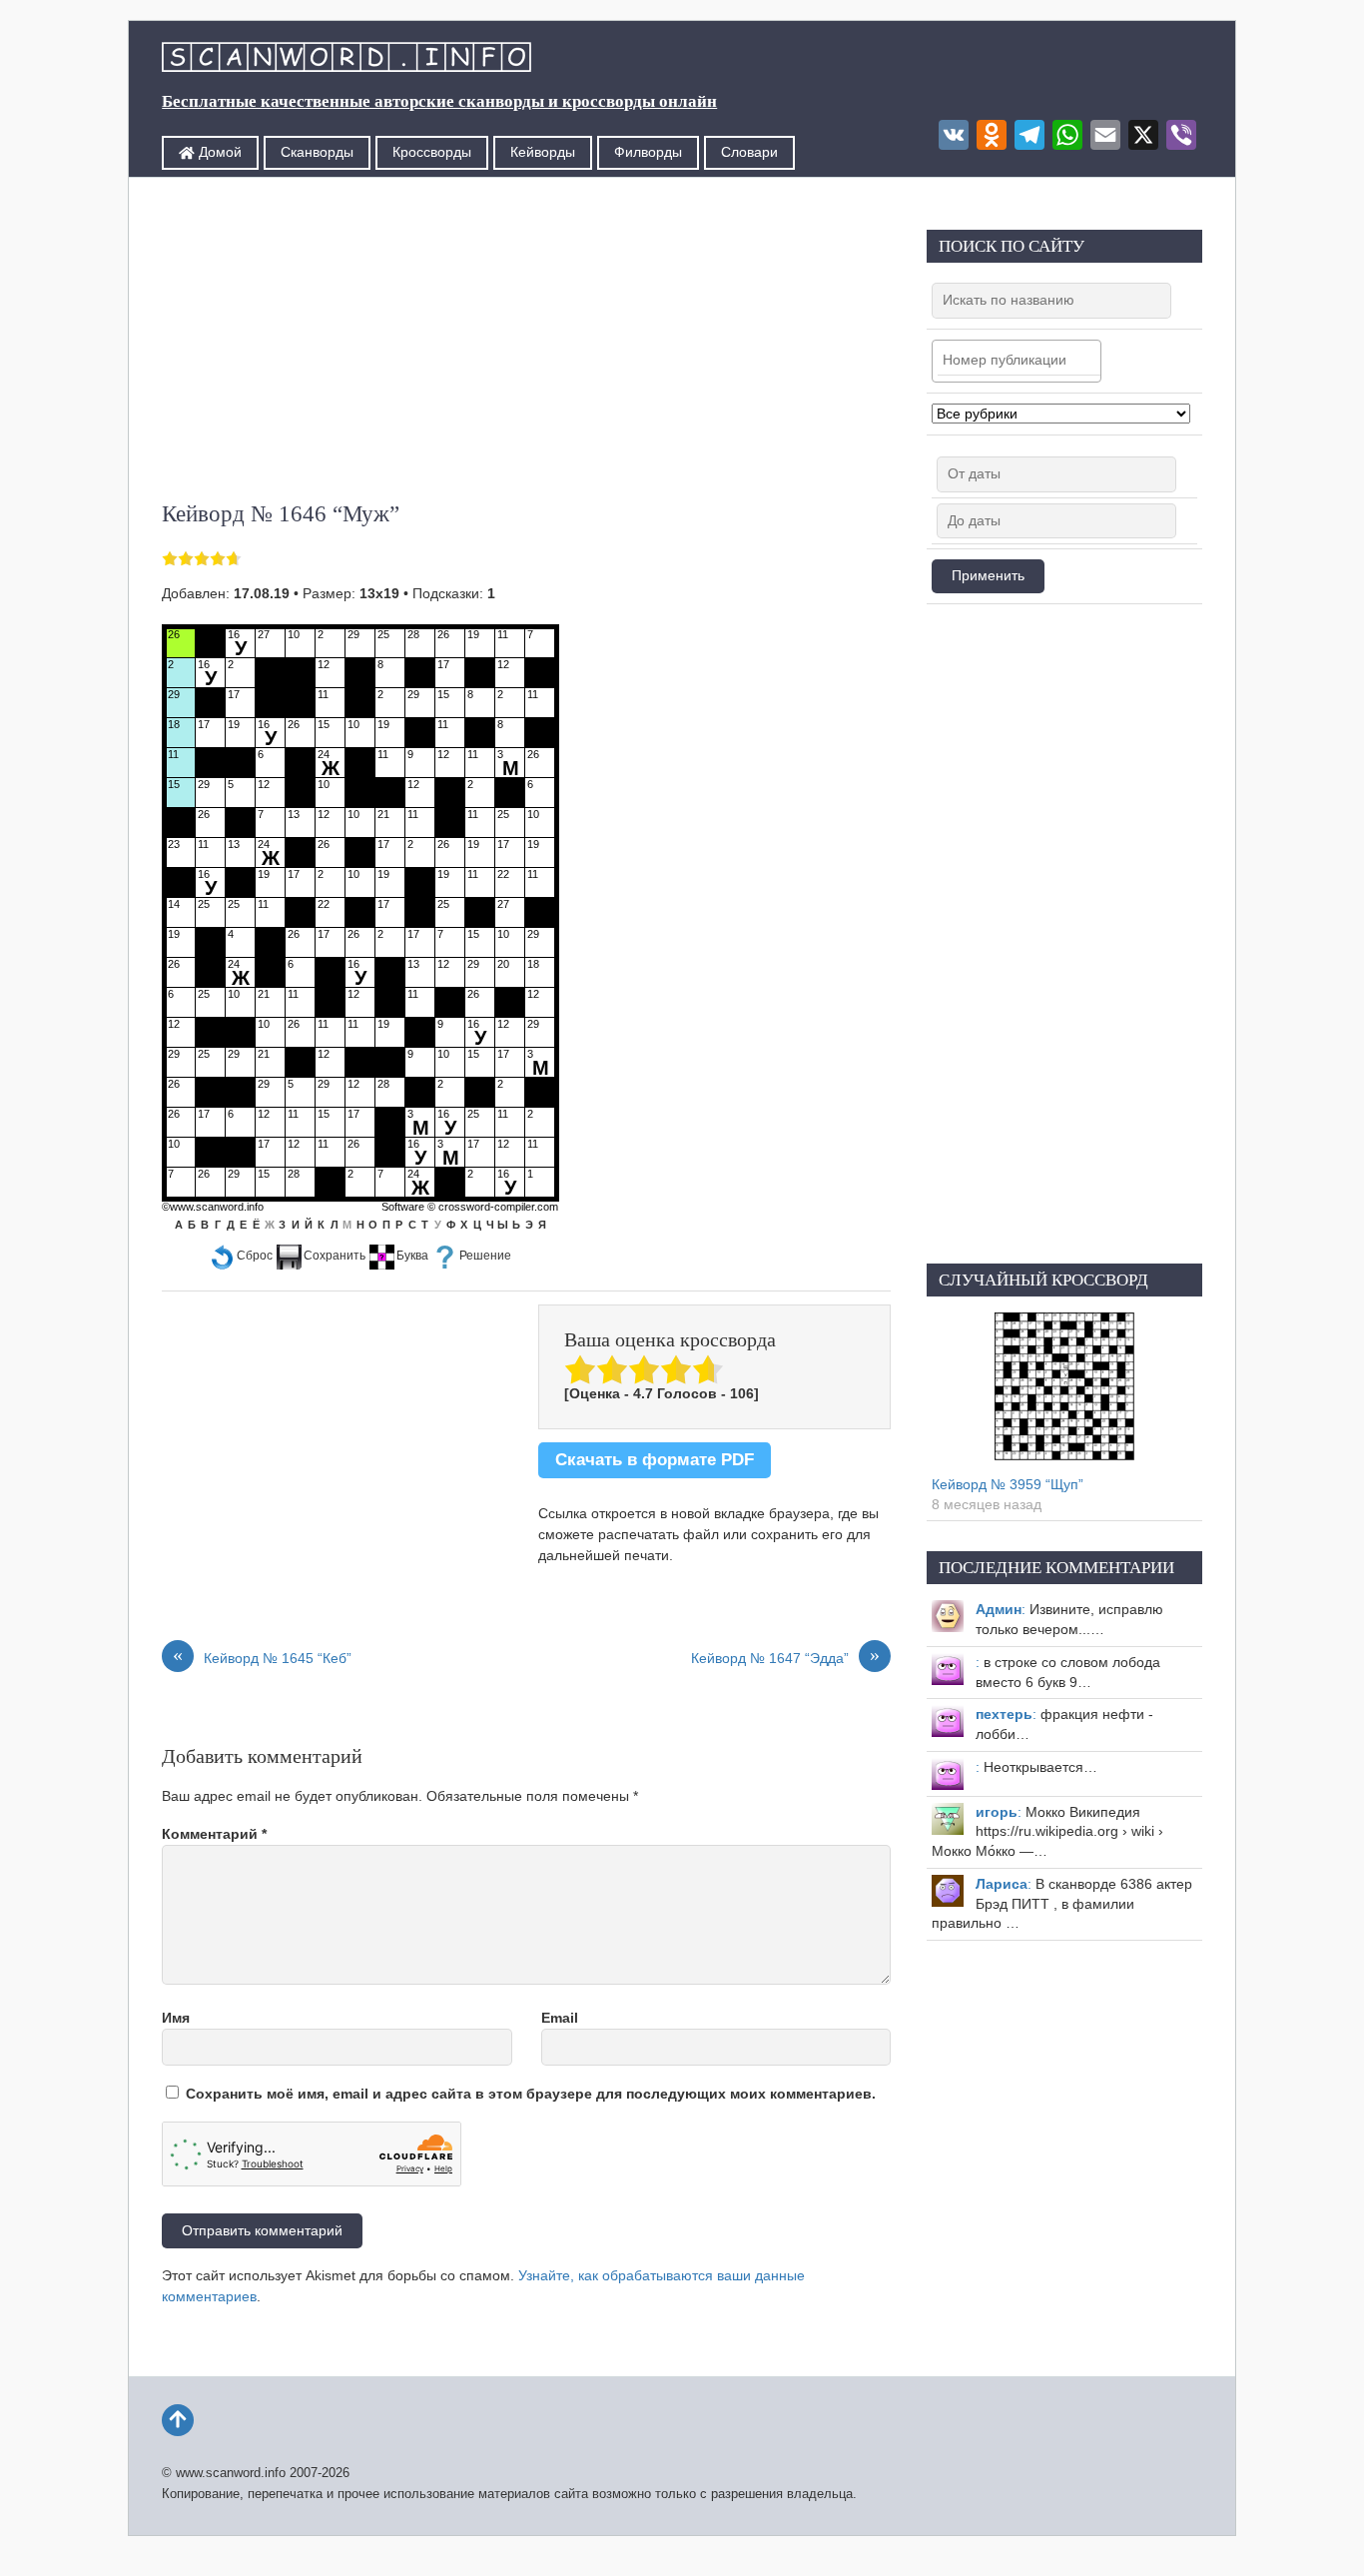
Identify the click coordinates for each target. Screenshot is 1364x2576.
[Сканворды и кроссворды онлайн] (346, 59)
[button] (241, 1256)
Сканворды (317, 152)
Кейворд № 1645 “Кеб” (262, 1657)
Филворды (648, 152)
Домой (218, 152)
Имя (176, 2018)
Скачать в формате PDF (655, 1460)
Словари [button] (749, 152)
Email (560, 2018)
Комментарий (214, 1834)
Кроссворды (432, 152)
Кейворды (543, 152)
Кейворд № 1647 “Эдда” (785, 1657)
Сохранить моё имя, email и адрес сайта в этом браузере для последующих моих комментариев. (531, 2094)
